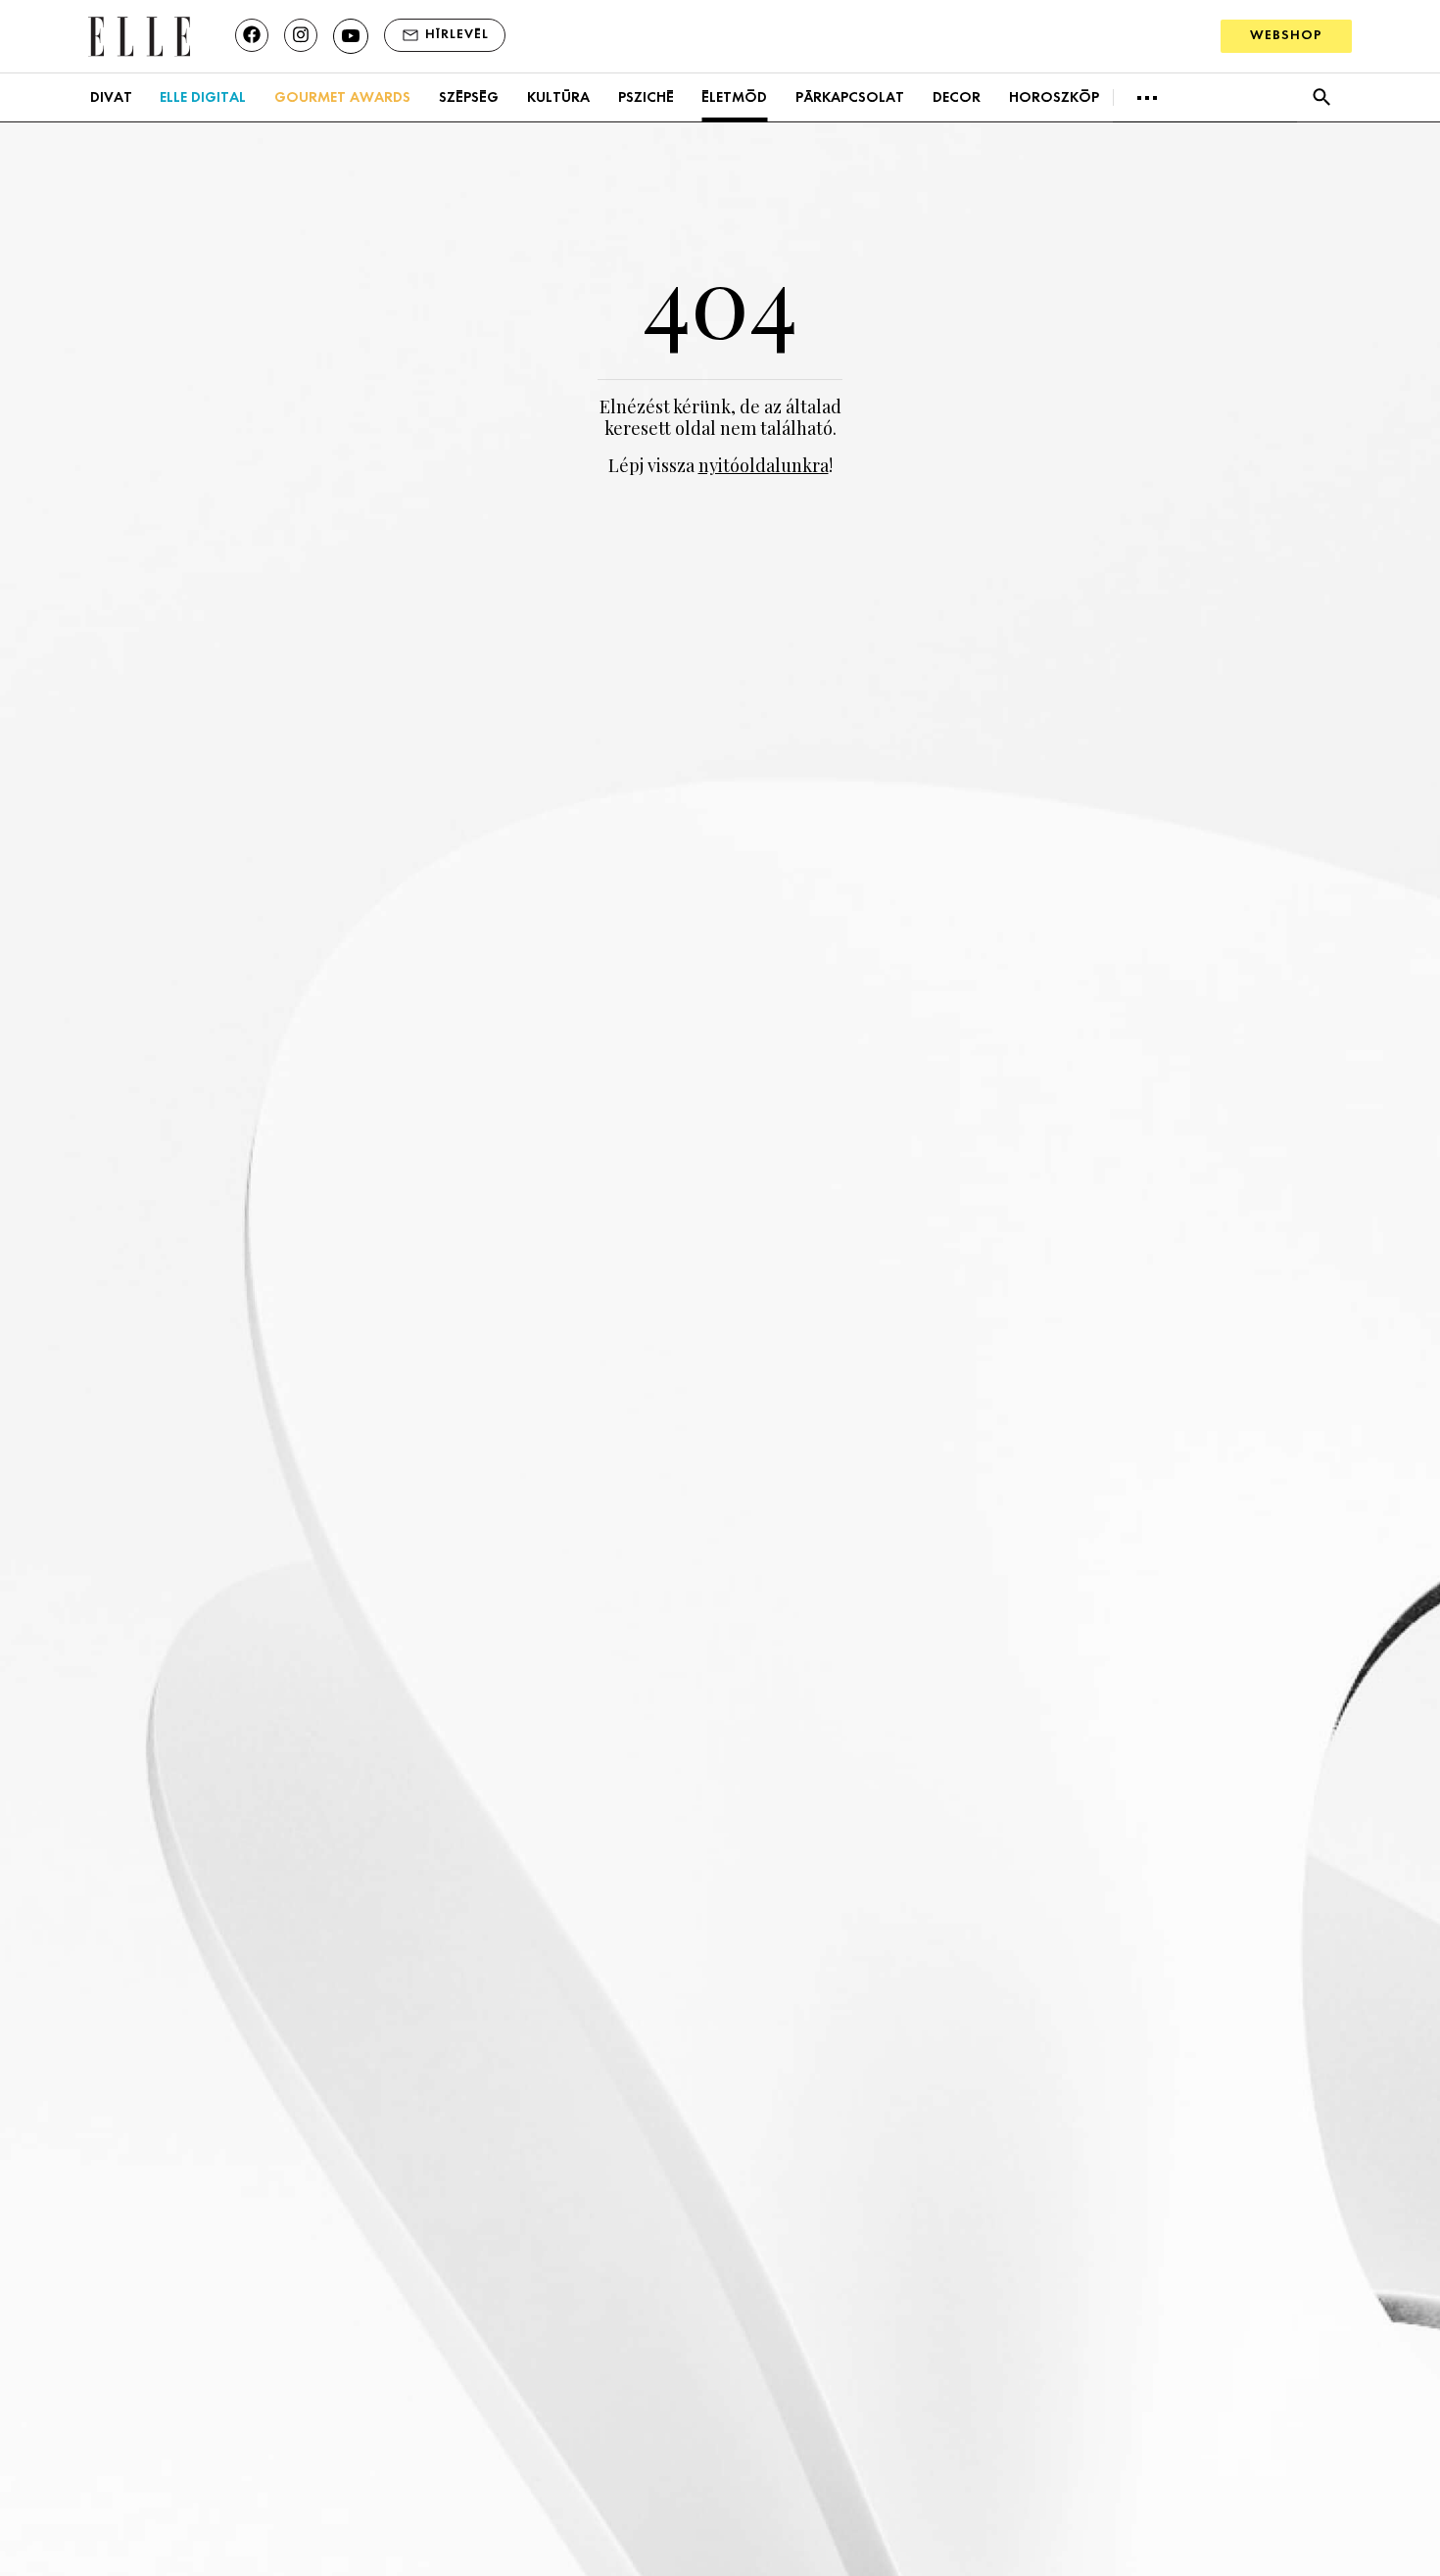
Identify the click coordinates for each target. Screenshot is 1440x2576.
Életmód (734, 98)
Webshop (1286, 36)
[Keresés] (1321, 97)
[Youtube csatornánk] (351, 36)
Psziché (646, 98)
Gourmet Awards (342, 98)
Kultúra (558, 98)
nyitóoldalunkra (764, 465)
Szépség (469, 98)
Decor (957, 98)
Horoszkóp (1054, 98)
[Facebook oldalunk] (252, 35)
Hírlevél (457, 35)
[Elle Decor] (139, 35)
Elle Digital (203, 98)
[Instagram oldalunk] (301, 35)
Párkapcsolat (850, 98)
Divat (111, 98)
